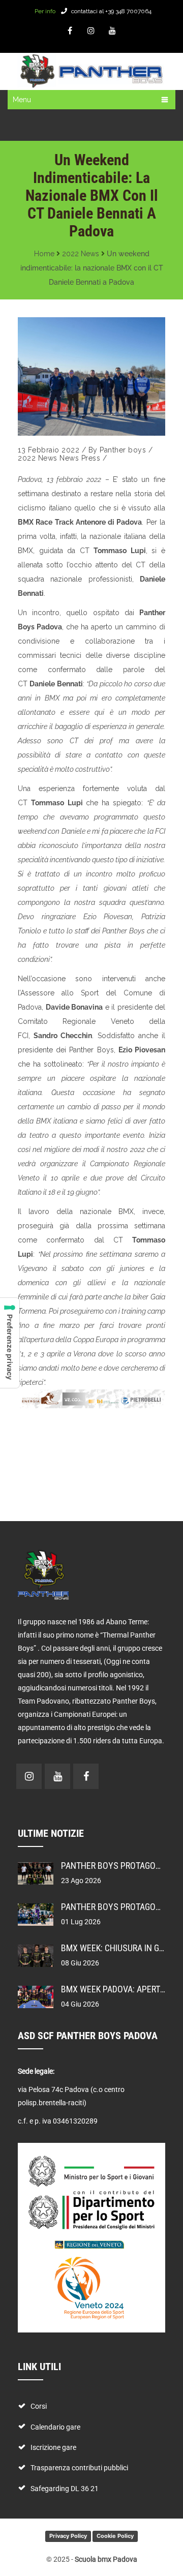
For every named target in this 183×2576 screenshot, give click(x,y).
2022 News (81, 254)
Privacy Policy (68, 2536)
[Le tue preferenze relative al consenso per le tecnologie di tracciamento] (10, 1343)
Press (91, 458)
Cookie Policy (115, 2536)
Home (44, 254)
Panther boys (123, 450)
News (69, 458)
